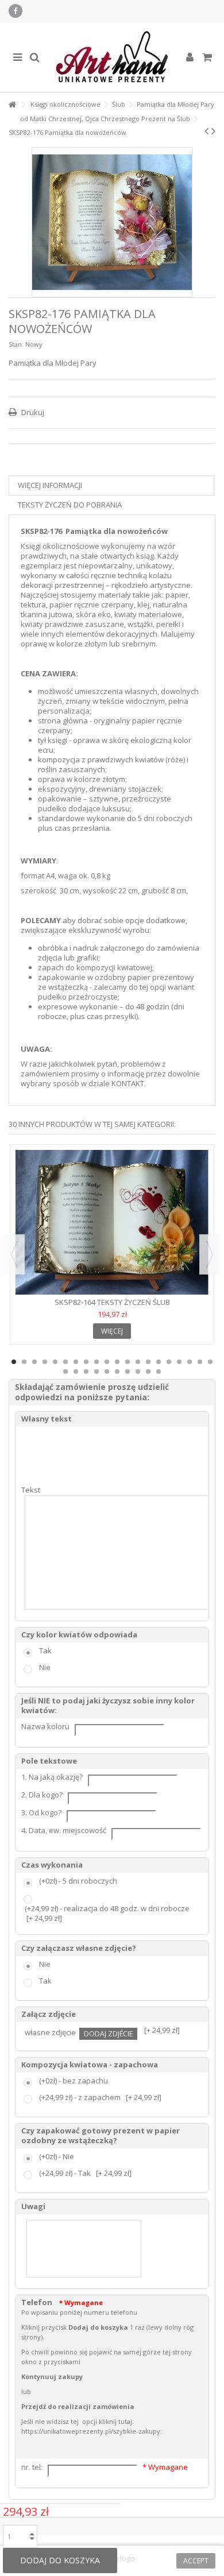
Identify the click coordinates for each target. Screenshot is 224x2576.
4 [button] (45, 1362)
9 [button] (96, 1362)
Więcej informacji (50, 485)
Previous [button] (14, 1254)
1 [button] (14, 1362)
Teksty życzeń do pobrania (70, 505)
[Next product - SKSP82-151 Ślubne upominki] (213, 131)
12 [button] (128, 1362)
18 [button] (190, 1362)
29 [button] (148, 1372)
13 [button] (138, 1362)
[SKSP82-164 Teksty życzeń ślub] (112, 1222)
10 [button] (107, 1362)
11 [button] (117, 1362)
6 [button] (65, 1362)
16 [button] (169, 1362)
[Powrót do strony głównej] (12, 105)
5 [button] (55, 1362)
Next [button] (210, 1254)
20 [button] (210, 1362)
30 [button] (159, 1372)
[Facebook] (16, 11)
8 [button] (86, 1362)
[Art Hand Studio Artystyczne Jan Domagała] (112, 57)
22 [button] (76, 1372)
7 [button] (76, 1362)
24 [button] (96, 1372)
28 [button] (138, 1372)
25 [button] (107, 1372)
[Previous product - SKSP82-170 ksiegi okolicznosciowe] (206, 131)
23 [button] (86, 1372)
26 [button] (117, 1372)
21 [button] (65, 1372)
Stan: (16, 344)
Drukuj (32, 412)
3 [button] (34, 1362)
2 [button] (24, 1362)
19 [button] (200, 1362)
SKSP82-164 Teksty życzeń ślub (112, 1302)
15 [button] (159, 1362)
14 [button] (148, 1362)
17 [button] (179, 1362)
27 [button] (128, 1372)
